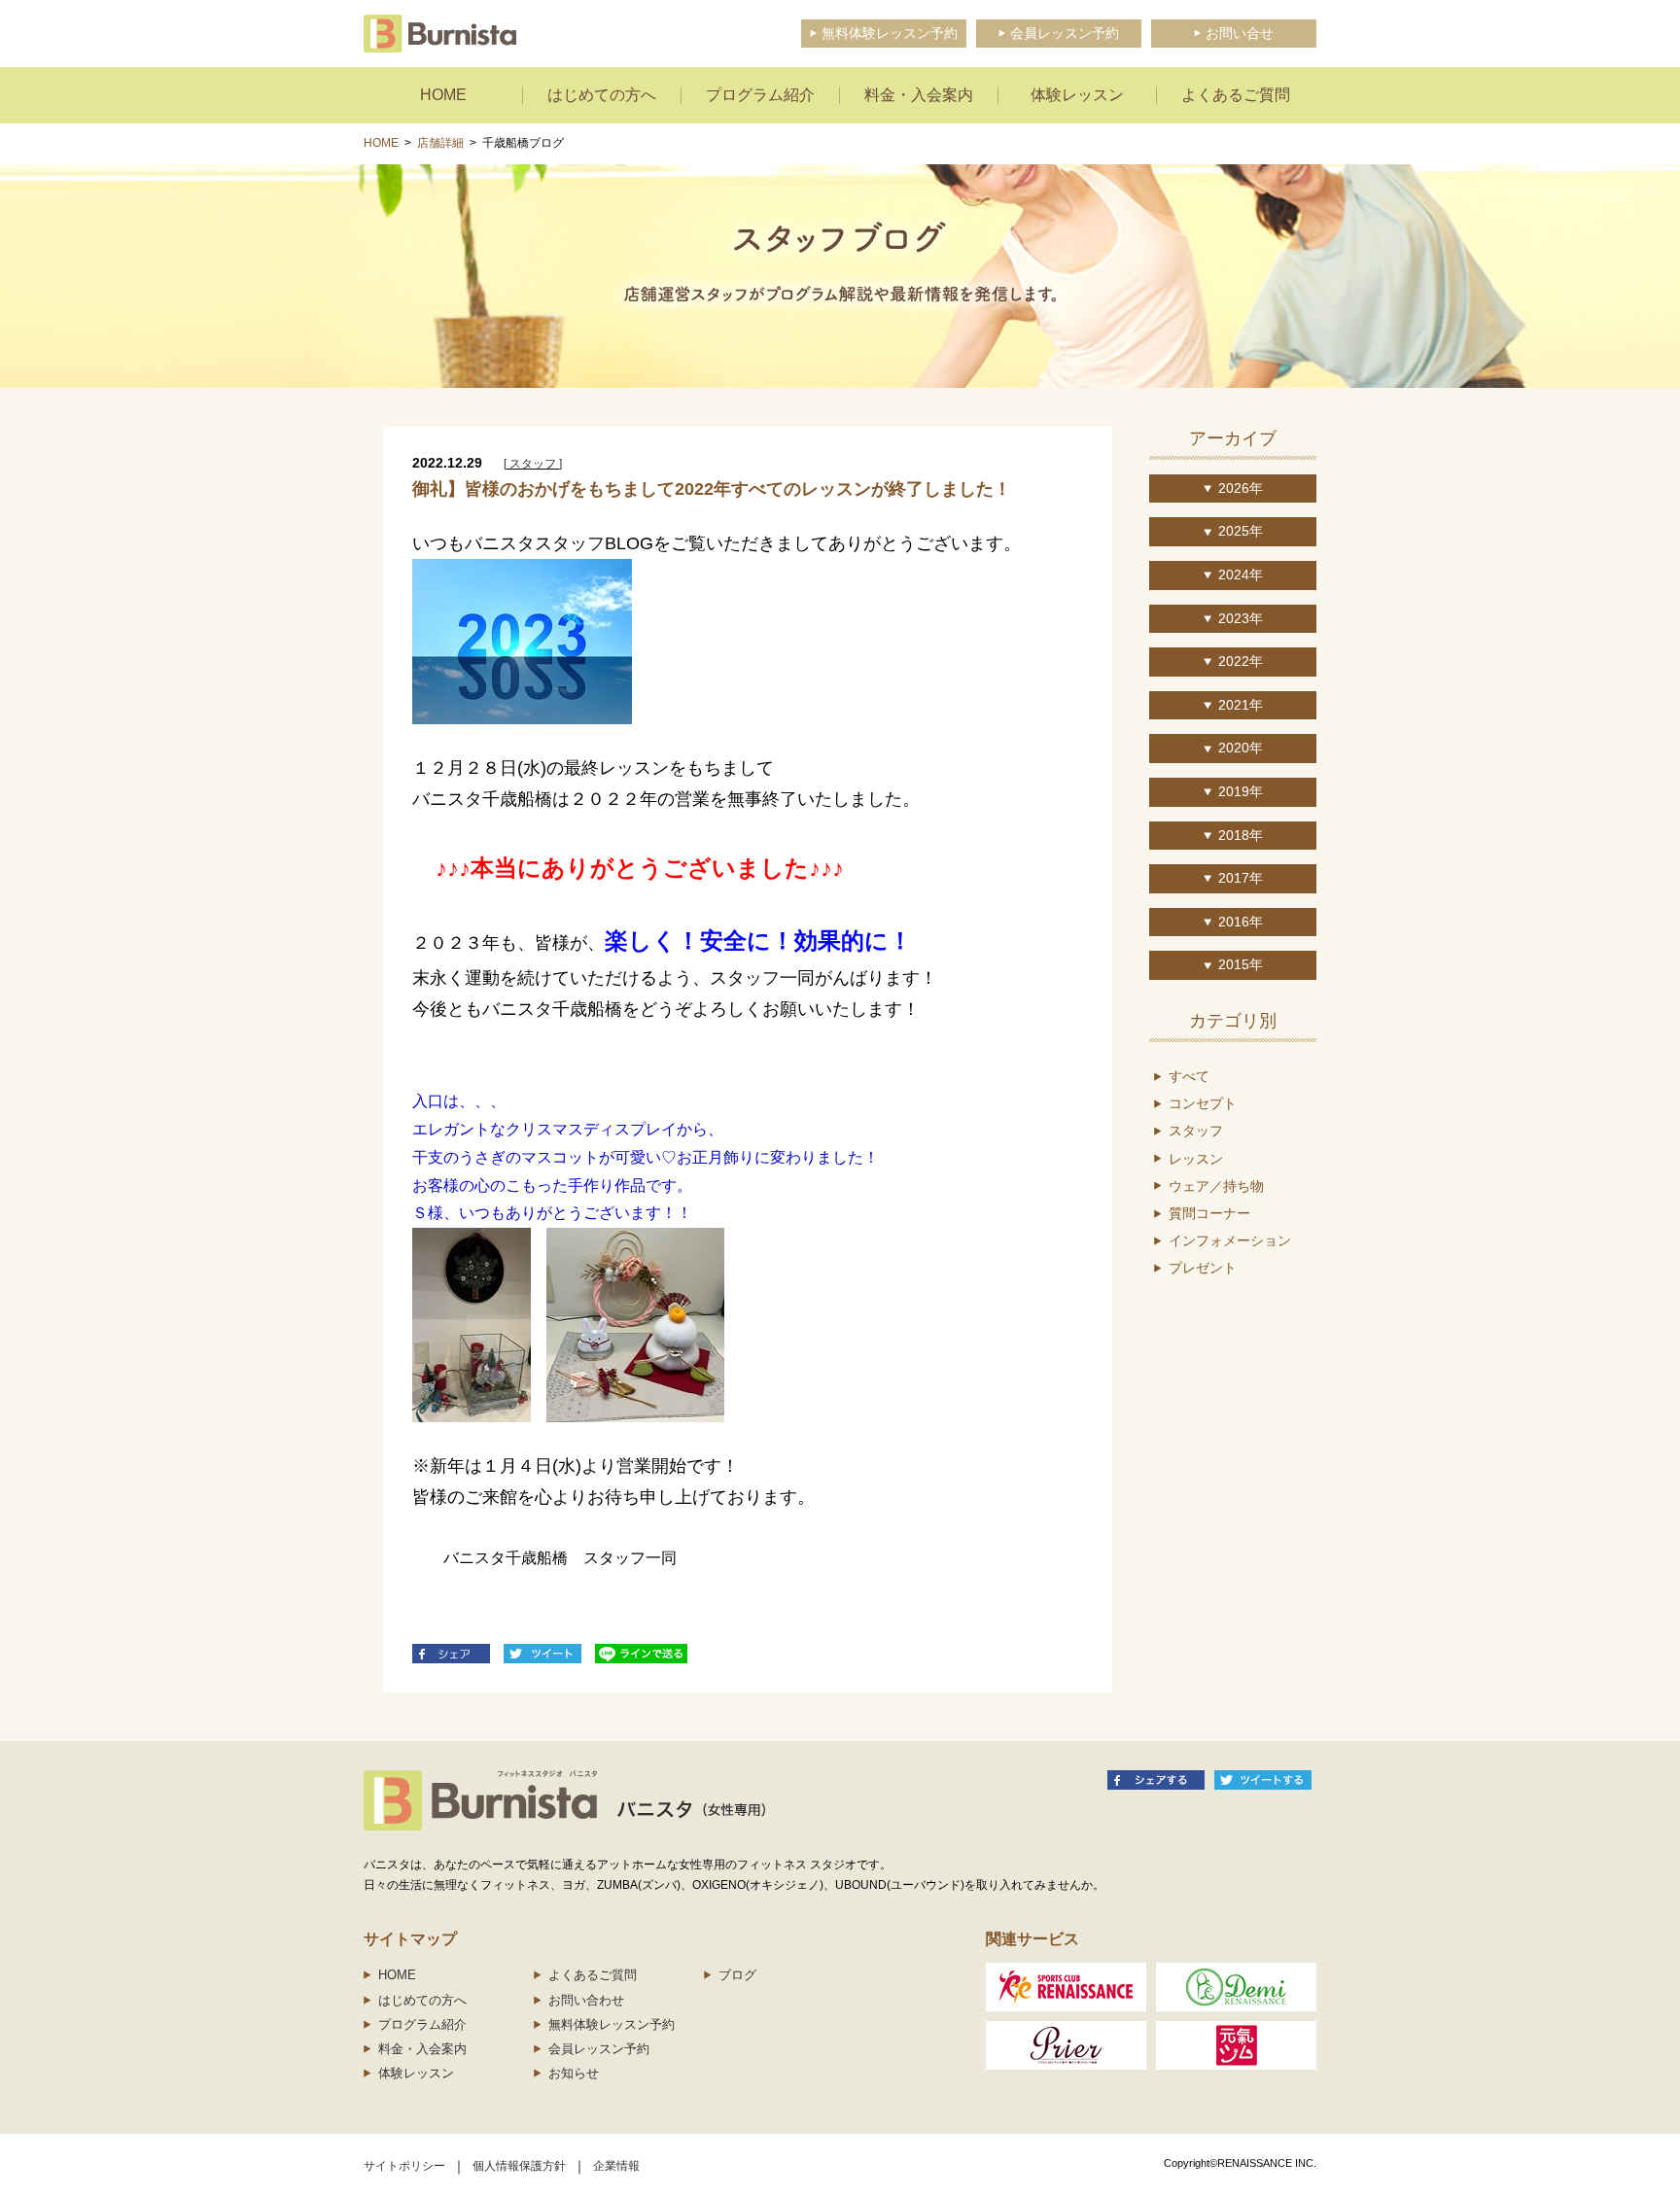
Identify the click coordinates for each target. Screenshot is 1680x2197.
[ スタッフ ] (533, 464)
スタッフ (1196, 1131)
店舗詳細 (440, 143)
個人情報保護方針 (519, 2166)
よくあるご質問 (593, 1975)
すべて (1189, 1076)
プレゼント (1203, 1268)
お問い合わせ (586, 2000)
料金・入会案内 (422, 2049)
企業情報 (616, 2166)
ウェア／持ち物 (1216, 1186)
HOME (381, 143)
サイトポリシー (404, 2166)
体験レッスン (416, 2073)
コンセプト (1203, 1103)
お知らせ (574, 2073)
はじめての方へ (422, 2000)
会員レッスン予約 (599, 2049)
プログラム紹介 (422, 2024)
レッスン (1196, 1159)
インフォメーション (1230, 1240)
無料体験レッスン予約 (612, 2024)
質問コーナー (1209, 1213)
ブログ (737, 1975)
